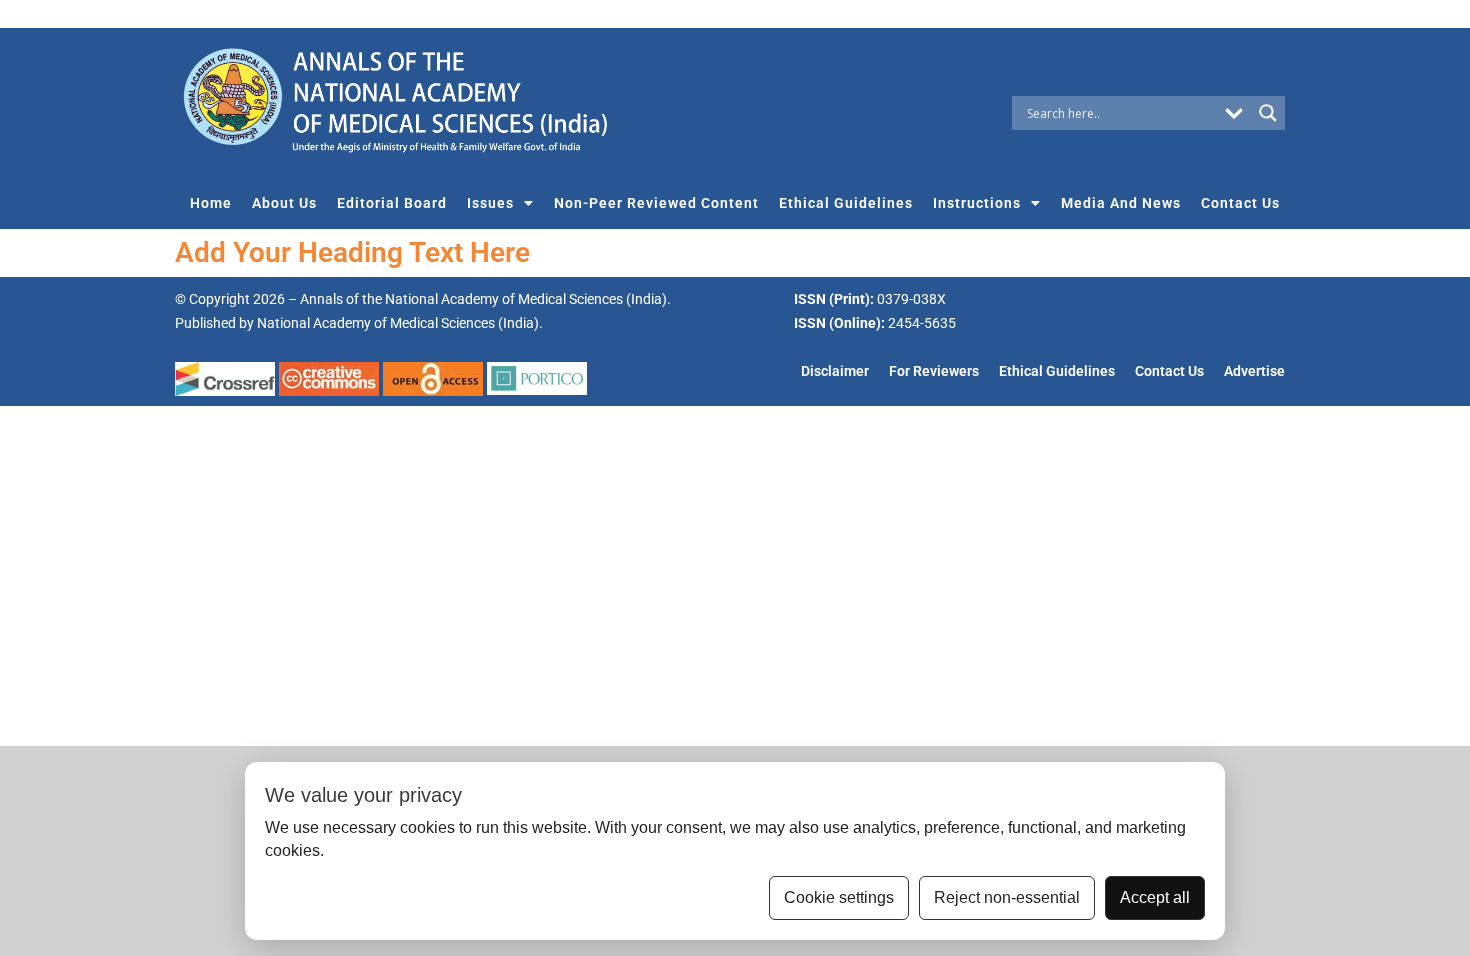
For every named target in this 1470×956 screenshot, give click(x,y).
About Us (284, 203)
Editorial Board (392, 203)
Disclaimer (835, 371)
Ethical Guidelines (846, 203)
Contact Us (1240, 203)
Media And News (1121, 203)
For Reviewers (934, 371)
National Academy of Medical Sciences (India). (400, 323)
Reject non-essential (1007, 897)
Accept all (1155, 897)
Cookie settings (839, 897)
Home (211, 203)
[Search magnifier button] (1268, 113)
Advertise (1254, 371)
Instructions (977, 203)
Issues (490, 203)
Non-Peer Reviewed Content (656, 203)
